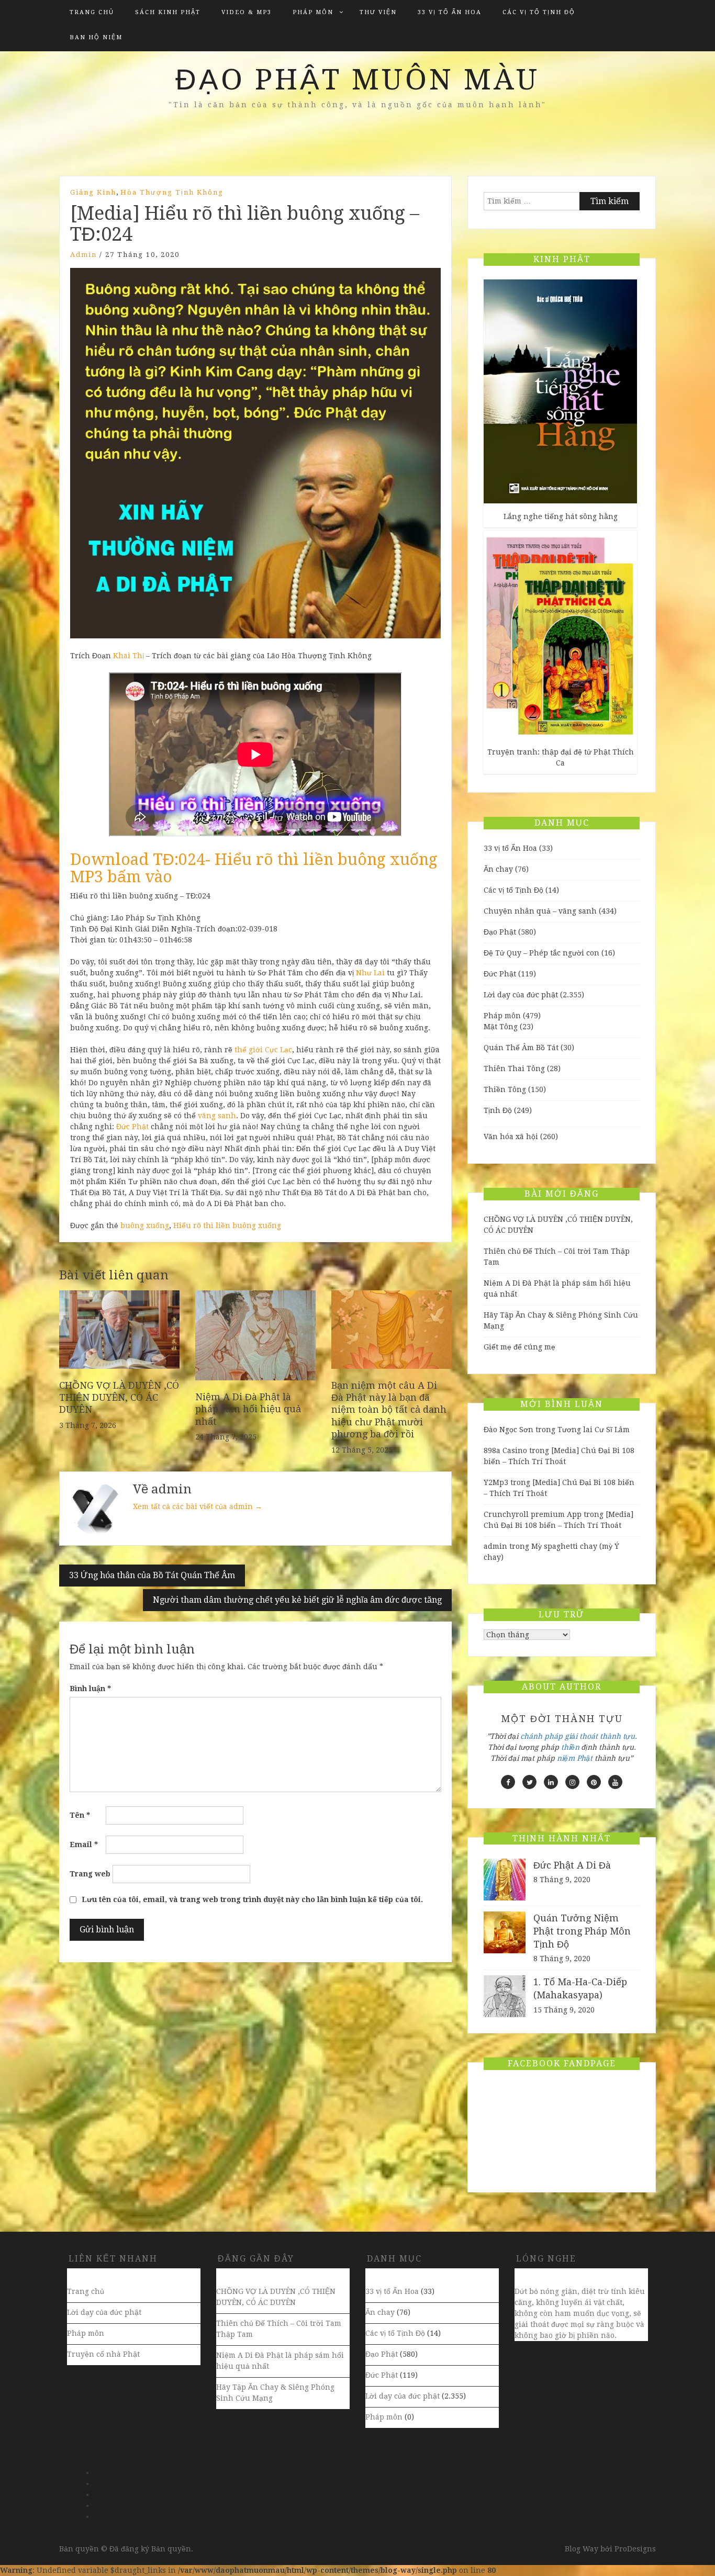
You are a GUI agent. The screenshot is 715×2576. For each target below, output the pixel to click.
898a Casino (505, 1450)
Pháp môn (313, 12)
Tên (80, 1815)
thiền (570, 1747)
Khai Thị (129, 656)
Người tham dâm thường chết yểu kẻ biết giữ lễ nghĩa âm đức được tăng (297, 1600)
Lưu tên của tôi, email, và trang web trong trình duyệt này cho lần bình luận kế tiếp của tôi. (252, 1899)
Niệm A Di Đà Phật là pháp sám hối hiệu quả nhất (248, 1409)
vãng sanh (217, 1116)
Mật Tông (501, 1027)
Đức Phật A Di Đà (572, 1865)
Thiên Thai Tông (514, 1068)
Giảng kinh (93, 192)
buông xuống (145, 1225)
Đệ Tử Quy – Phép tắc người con (541, 953)
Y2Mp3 (496, 1482)
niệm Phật (575, 1758)
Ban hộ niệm (96, 37)
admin (83, 255)
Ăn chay (498, 869)
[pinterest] (594, 1782)
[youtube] (615, 1782)
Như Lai (370, 973)
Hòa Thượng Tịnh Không (172, 192)
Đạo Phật (500, 932)
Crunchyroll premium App (533, 1514)
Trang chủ (92, 12)
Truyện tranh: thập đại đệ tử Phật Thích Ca (561, 757)
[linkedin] (551, 1782)
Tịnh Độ (498, 1110)
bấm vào (140, 877)
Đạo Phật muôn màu (357, 80)
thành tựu (617, 1736)
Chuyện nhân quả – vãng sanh (540, 911)
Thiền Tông (505, 1089)
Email (84, 1844)
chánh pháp (541, 1736)
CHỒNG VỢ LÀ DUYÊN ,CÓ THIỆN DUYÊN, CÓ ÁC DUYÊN (119, 1398)
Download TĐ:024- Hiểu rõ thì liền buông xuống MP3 (254, 868)
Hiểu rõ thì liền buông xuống (227, 1225)
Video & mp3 (247, 12)
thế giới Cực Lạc (263, 1050)
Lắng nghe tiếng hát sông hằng (561, 516)
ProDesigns (635, 2549)
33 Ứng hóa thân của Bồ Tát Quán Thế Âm (152, 1575)
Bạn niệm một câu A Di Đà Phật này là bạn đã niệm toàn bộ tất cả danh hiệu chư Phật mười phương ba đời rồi (389, 1410)
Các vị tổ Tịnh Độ (539, 12)
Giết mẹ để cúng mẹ (520, 1347)
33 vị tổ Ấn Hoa (450, 12)
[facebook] (508, 1782)
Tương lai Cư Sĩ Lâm (594, 1430)
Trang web (90, 1874)
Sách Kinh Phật (168, 12)
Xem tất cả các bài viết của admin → (198, 1506)
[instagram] (572, 1782)
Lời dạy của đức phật (521, 995)
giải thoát (581, 1736)
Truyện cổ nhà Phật (103, 2354)
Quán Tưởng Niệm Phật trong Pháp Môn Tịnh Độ (582, 1931)
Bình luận (90, 1689)
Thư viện (378, 12)
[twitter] (529, 1782)
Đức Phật (132, 1127)
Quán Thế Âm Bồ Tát (521, 1048)
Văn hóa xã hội (511, 1137)
